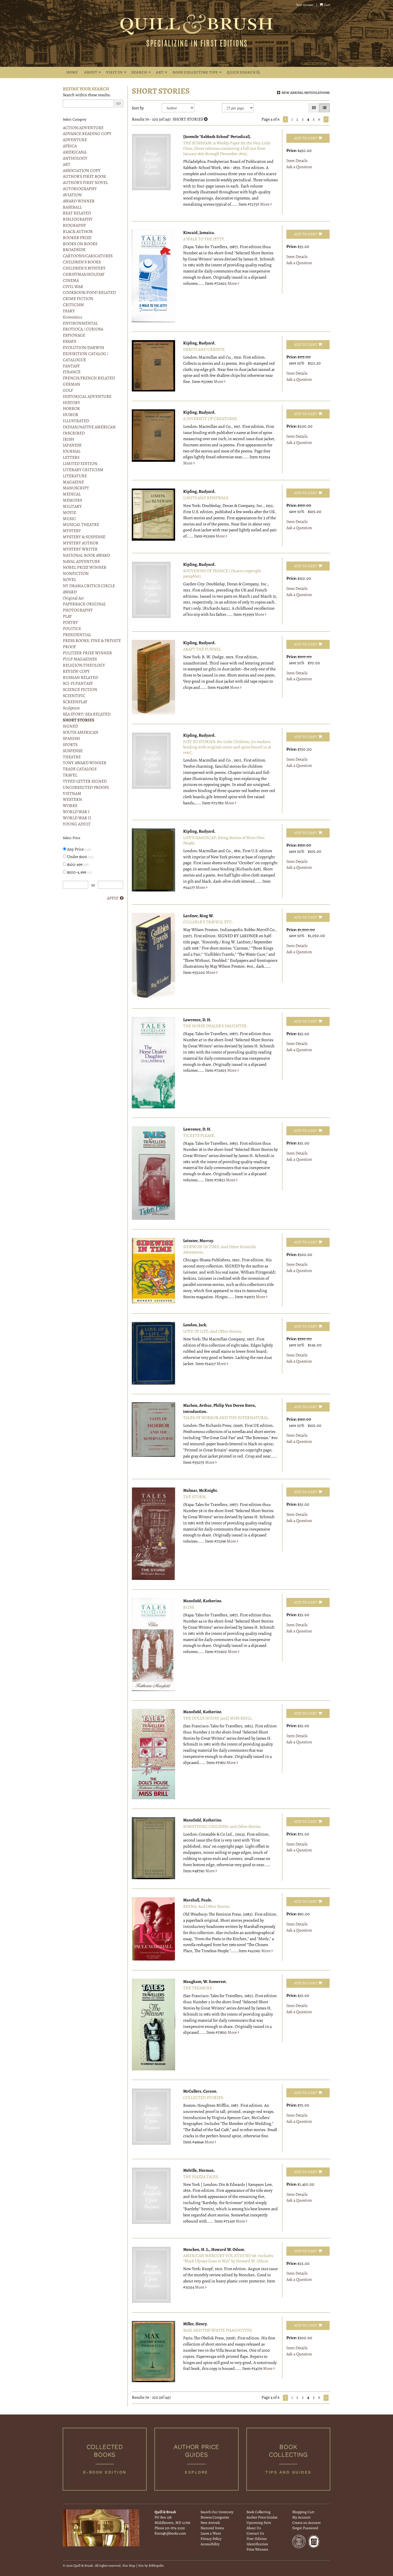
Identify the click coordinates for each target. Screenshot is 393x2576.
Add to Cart (306, 138)
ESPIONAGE (74, 335)
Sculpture (71, 708)
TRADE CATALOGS (80, 769)
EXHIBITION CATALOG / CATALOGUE (86, 357)
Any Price (79, 849)
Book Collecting (259, 2512)
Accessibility (210, 2544)
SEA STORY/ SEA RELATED (87, 714)
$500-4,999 (79, 872)
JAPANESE (72, 445)
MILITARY (72, 506)
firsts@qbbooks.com (170, 2533)
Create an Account (307, 2523)
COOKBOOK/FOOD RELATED (89, 293)
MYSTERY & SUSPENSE (84, 537)
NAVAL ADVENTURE (81, 562)
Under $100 (80, 857)
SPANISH (71, 739)
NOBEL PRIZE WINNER (85, 567)
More (265, 204)
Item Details (297, 161)
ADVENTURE (75, 140)
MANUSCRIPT (76, 488)
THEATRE (72, 757)
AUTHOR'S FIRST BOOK (84, 176)
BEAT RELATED (77, 213)
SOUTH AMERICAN (81, 732)
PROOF (69, 647)
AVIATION (72, 195)
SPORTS (70, 745)
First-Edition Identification (257, 2541)
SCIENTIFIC (74, 696)
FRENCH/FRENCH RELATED (89, 378)
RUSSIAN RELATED (80, 678)
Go (118, 103)
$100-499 (78, 864)
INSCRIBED (74, 433)
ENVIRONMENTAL (80, 323)
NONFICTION (76, 574)
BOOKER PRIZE (77, 238)
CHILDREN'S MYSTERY (84, 268)
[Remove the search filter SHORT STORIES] (206, 119)
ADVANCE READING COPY (87, 134)
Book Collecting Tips (195, 72)
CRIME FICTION (78, 299)
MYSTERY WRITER (80, 549)
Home (72, 72)
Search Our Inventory (217, 2512)
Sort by (138, 108)
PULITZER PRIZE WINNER (87, 653)
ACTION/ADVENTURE (83, 128)
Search (139, 72)
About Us (254, 2528)
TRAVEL (70, 775)
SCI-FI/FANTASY (78, 683)
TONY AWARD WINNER (85, 763)
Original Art (73, 598)
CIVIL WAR (73, 287)
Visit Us (114, 72)
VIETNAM (72, 794)
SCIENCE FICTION (80, 690)
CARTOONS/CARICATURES (88, 256)
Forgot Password (305, 2528)
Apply (113, 898)
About (91, 72)
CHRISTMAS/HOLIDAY (84, 274)
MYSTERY (72, 531)
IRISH (68, 439)
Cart (327, 5)
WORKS (70, 806)
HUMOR (71, 415)
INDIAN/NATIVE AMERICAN (89, 427)
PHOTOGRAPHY (78, 610)
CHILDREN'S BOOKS (82, 262)
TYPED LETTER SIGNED (85, 781)
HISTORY (72, 403)
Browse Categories (215, 2517)
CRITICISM (73, 305)
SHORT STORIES (79, 720)
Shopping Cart (303, 2512)
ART (67, 164)
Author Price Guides (262, 2517)
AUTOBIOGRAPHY (80, 189)
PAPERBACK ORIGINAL (84, 604)
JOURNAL (72, 451)
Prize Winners (257, 2549)
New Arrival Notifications (305, 93)
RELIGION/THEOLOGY (84, 665)
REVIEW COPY (76, 671)
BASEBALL (72, 207)
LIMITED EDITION (80, 464)
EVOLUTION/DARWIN (84, 348)
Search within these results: (87, 95)
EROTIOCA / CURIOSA (83, 329)
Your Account (305, 5)
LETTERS (71, 457)
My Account (301, 2517)
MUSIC (69, 519)
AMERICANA (75, 152)
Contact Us (255, 2533)
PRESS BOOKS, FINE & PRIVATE (92, 641)
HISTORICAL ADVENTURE (87, 397)
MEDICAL (72, 494)
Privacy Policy (211, 2539)
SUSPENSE (73, 751)
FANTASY (71, 366)
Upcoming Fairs (259, 2523)
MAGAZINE (73, 482)
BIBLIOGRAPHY (78, 219)
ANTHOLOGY (75, 158)
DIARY (69, 311)
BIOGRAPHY (74, 225)
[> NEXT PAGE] (326, 119)
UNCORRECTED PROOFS (86, 787)
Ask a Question (299, 167)
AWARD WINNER (79, 201)
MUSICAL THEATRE (81, 525)
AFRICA (70, 146)
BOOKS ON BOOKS (80, 244)
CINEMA (71, 280)
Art (160, 72)
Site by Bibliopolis (151, 2565)
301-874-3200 (175, 2528)
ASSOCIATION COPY (82, 171)
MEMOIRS (72, 500)
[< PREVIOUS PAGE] (285, 119)
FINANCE (72, 372)
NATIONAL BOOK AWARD (86, 555)
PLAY (67, 616)
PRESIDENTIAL (77, 635)
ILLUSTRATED (76, 421)
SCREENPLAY (75, 702)
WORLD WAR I (76, 812)
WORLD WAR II (77, 818)
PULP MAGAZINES (80, 659)
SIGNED (70, 726)
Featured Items (212, 2528)
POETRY (70, 622)
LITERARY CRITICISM (83, 470)
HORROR (71, 409)
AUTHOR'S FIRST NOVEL (85, 183)
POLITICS (72, 629)
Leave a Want (211, 2533)
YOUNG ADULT (77, 824)
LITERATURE (75, 476)
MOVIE (70, 513)
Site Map (129, 2565)
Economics (72, 317)
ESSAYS (70, 341)
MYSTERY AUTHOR (81, 543)
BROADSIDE (74, 250)
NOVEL (70, 580)
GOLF (68, 390)
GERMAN (72, 384)
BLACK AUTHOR (78, 232)
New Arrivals (210, 2523)
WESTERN (72, 799)
